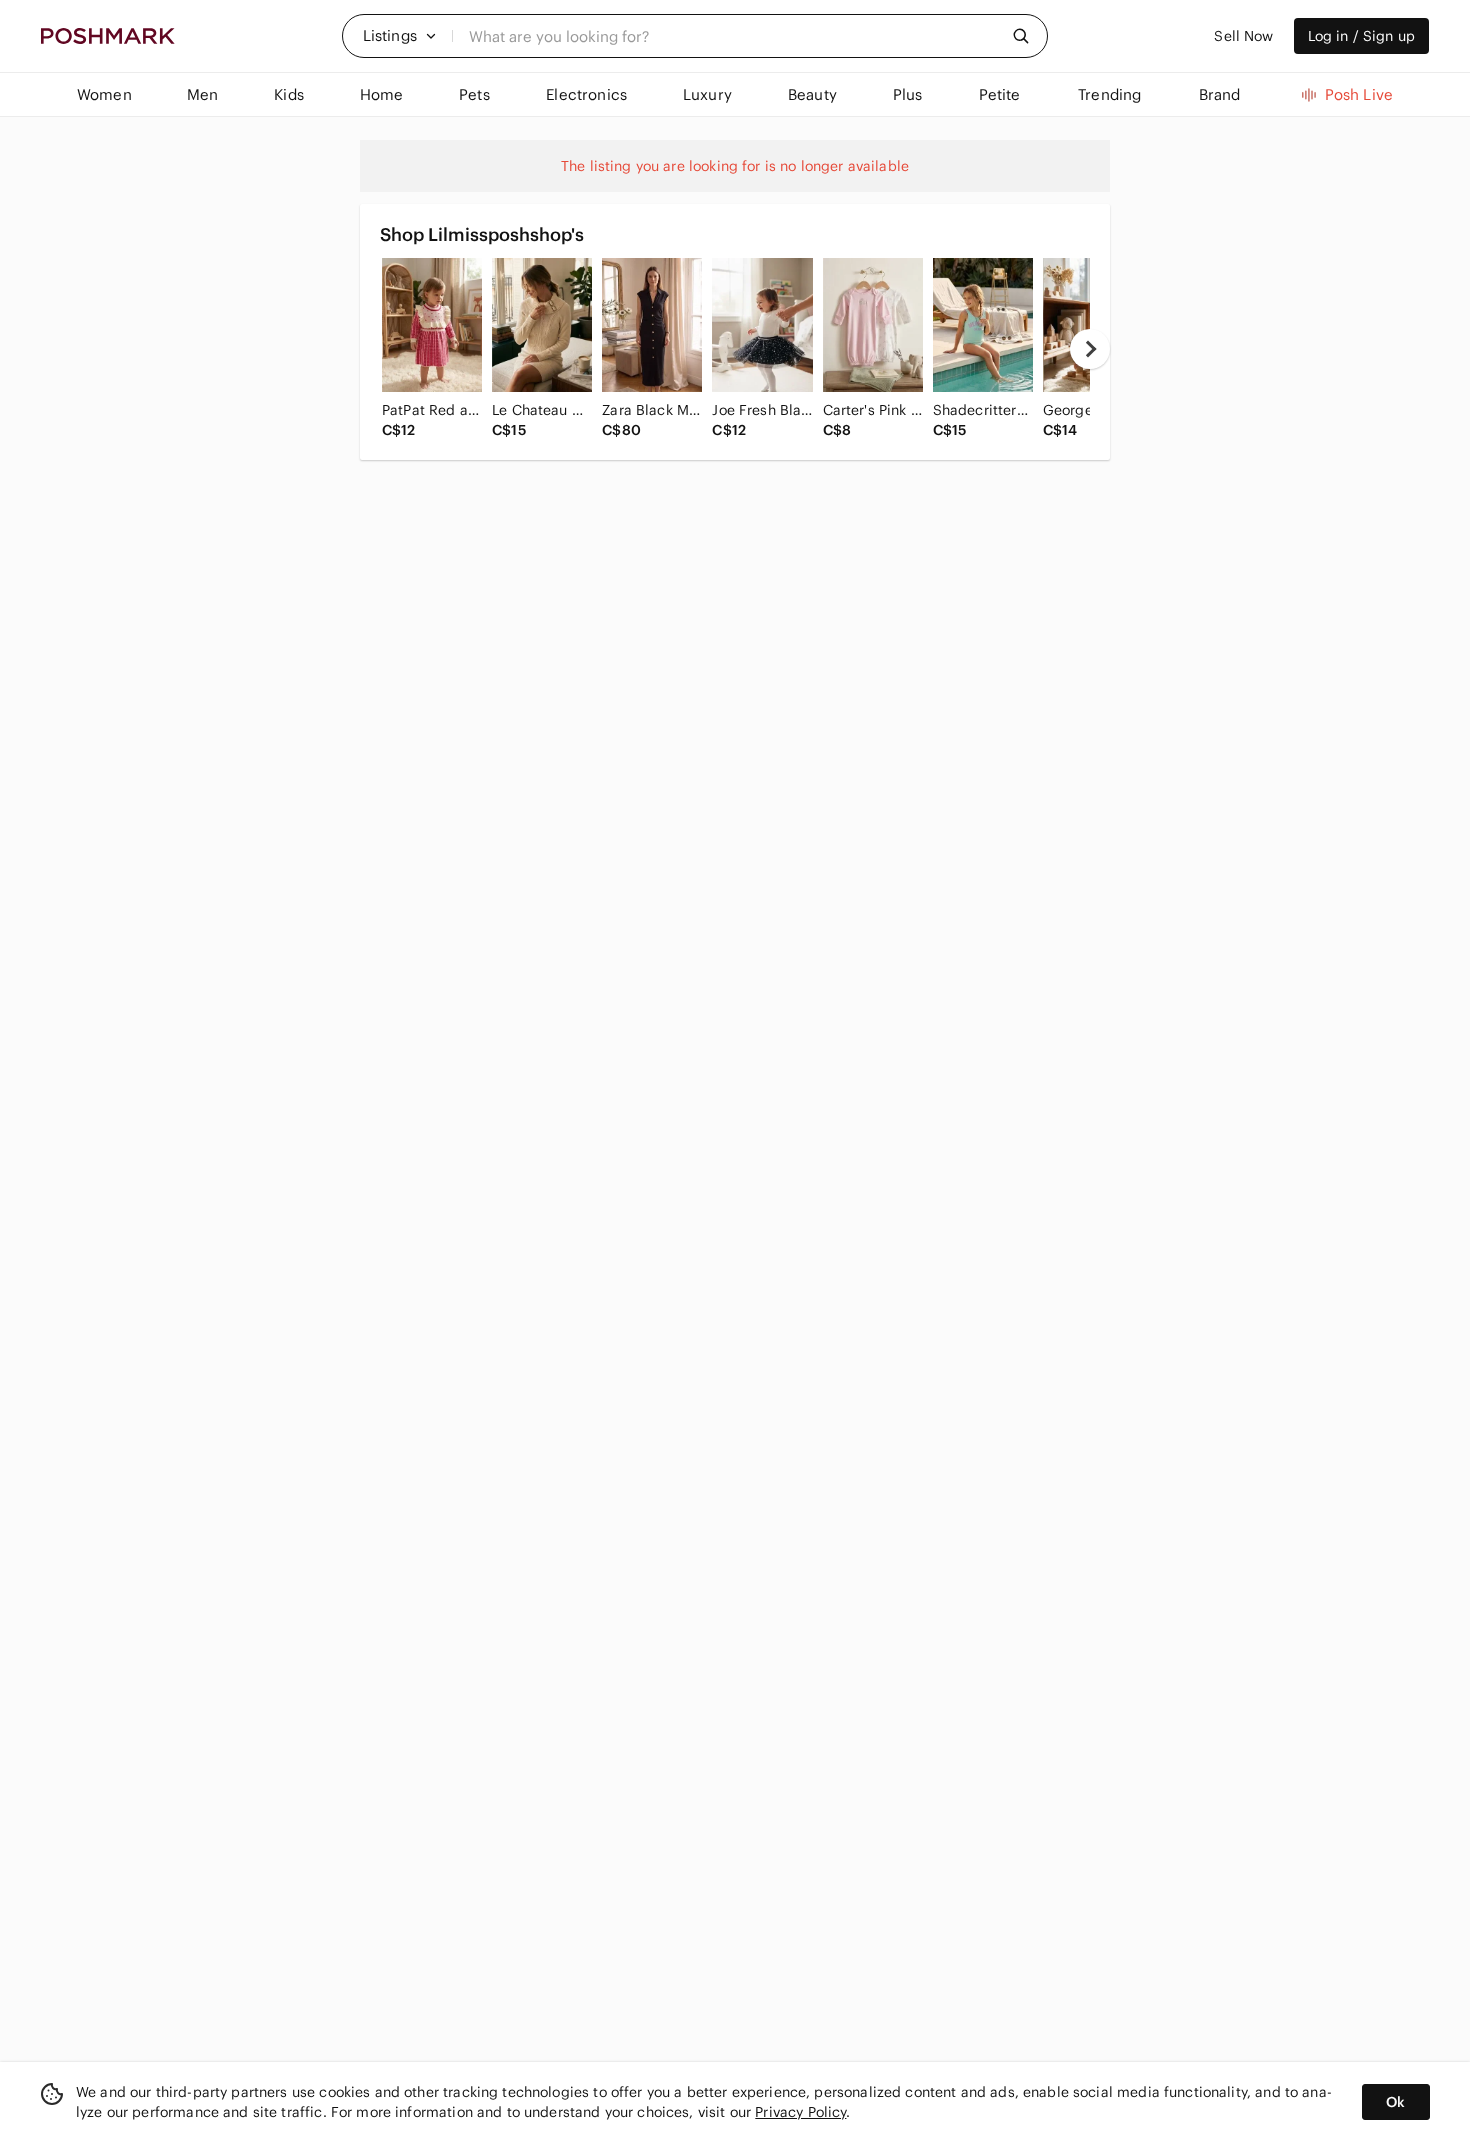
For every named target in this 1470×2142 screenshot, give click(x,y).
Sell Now (1243, 36)
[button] (400, 36)
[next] (1090, 349)
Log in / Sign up (1361, 36)
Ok (1395, 2102)
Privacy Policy (800, 2112)
